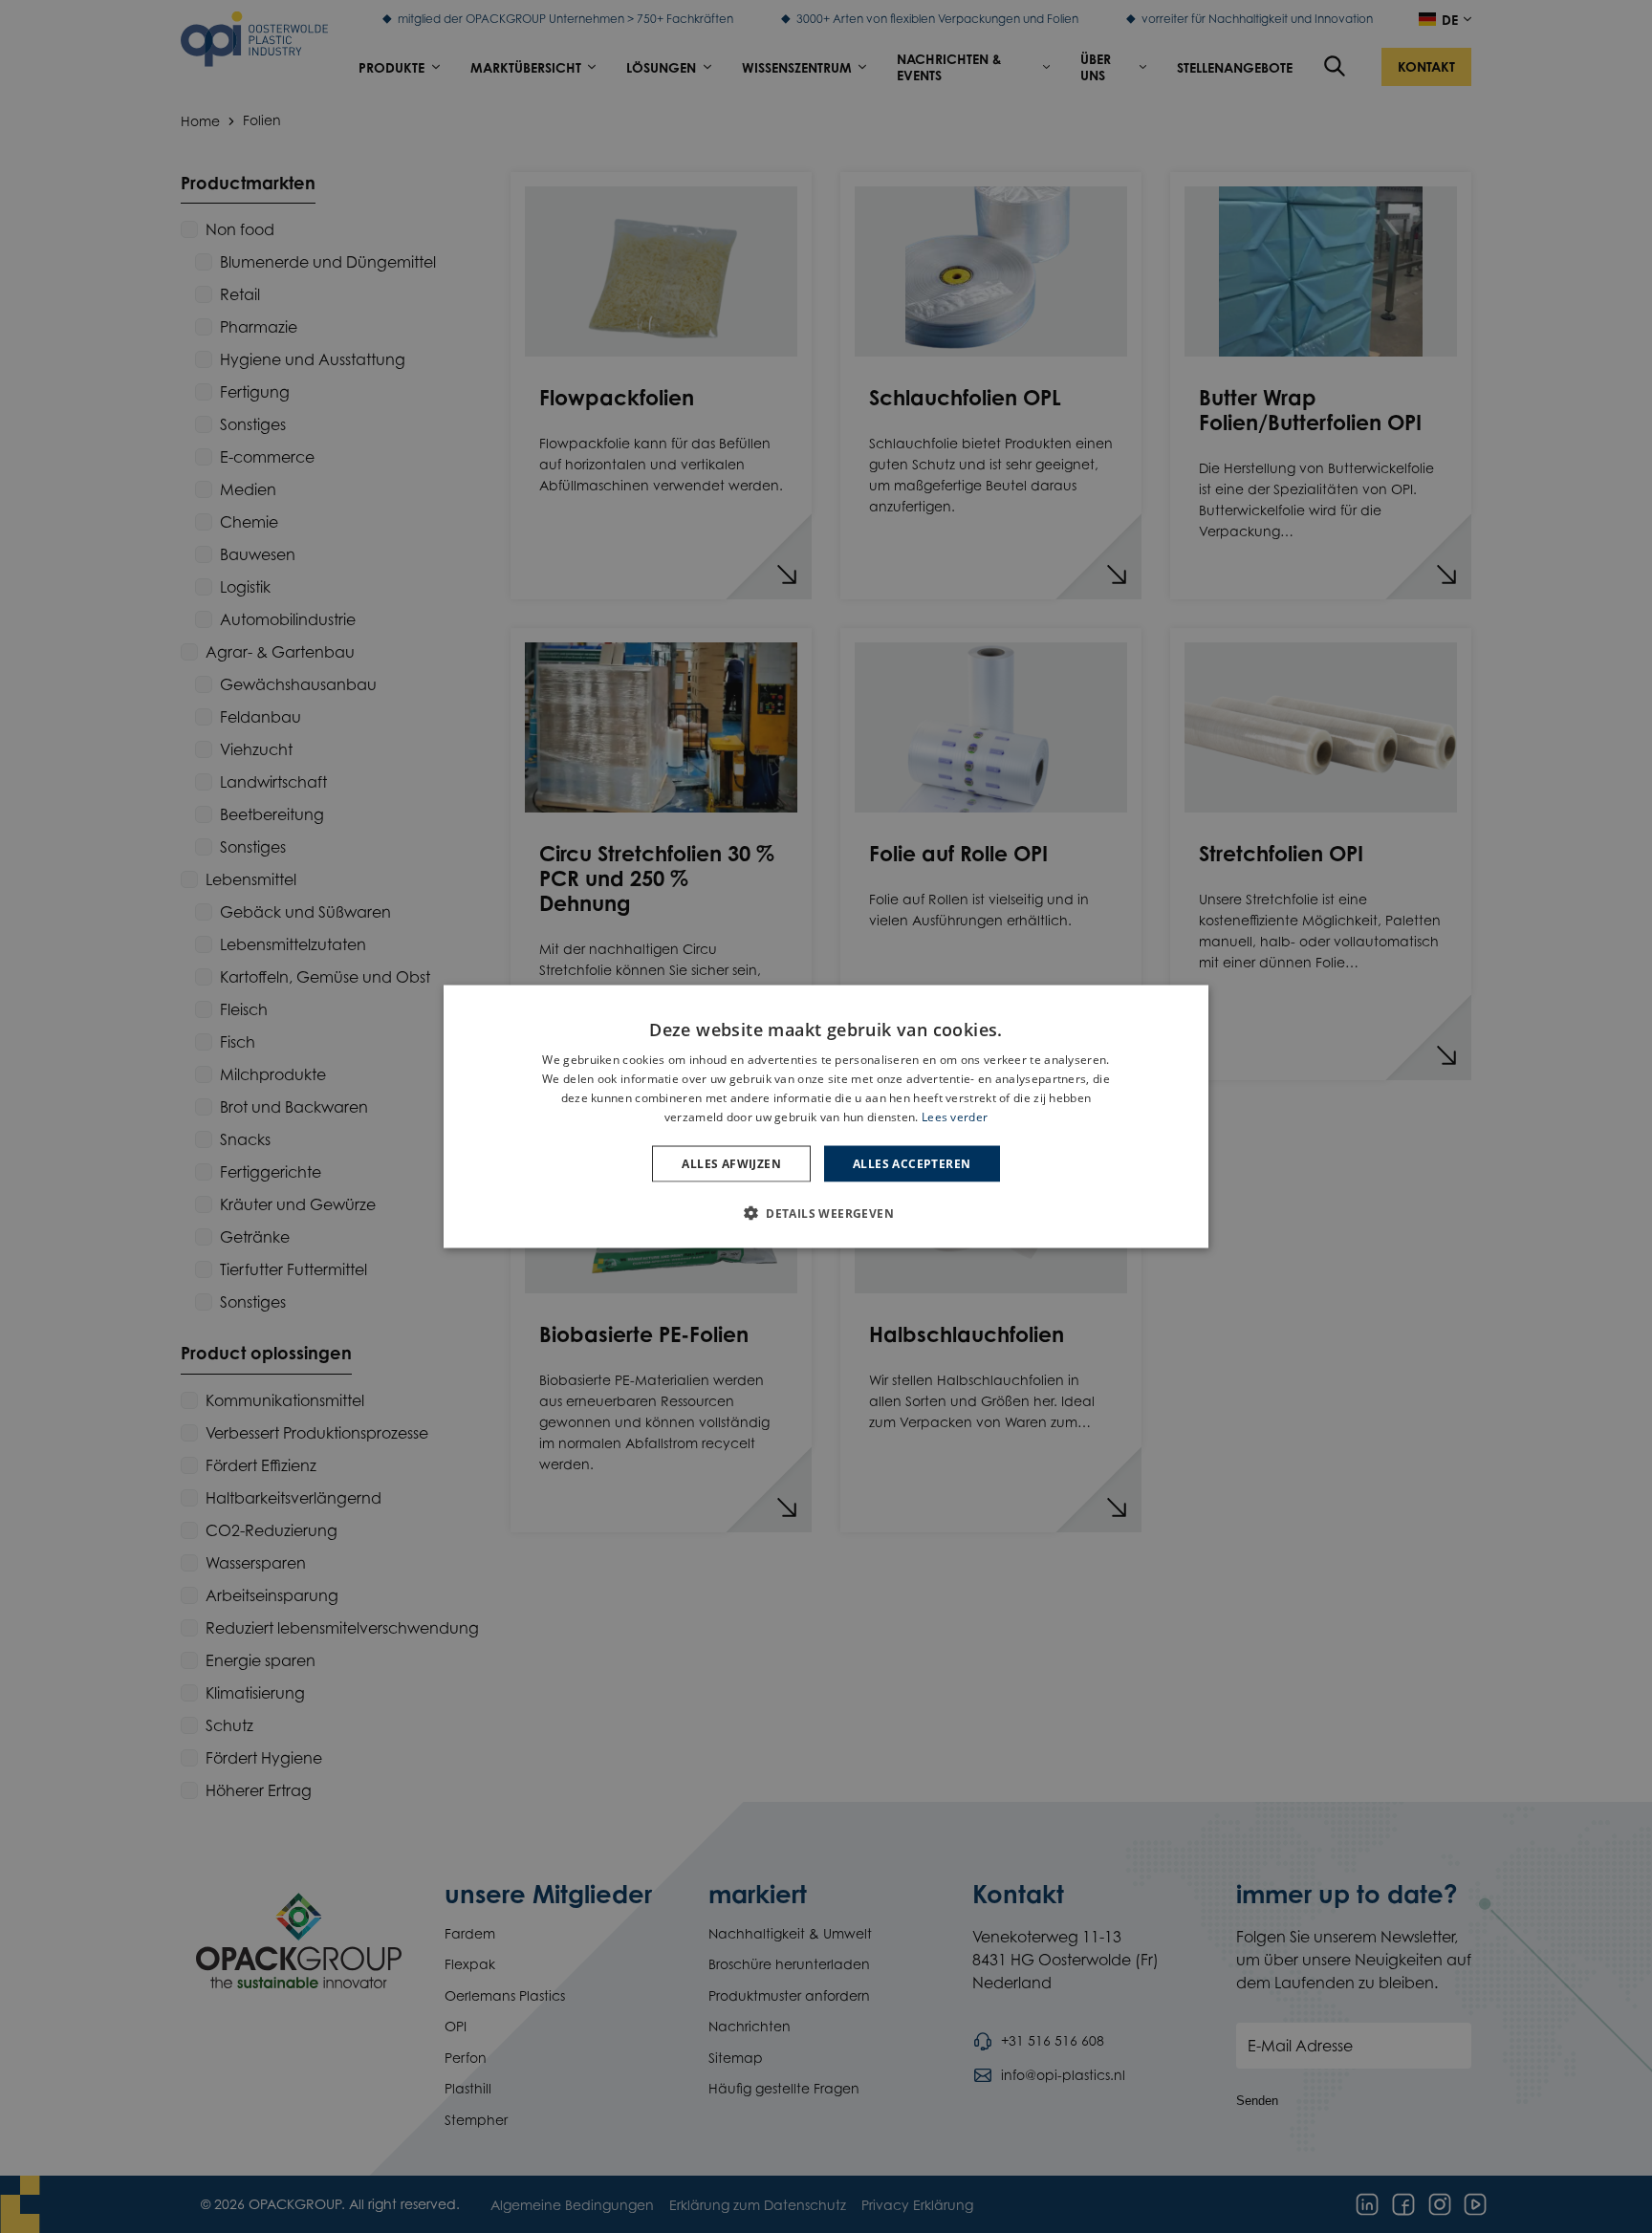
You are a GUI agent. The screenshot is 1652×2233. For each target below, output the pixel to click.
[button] (826, 1212)
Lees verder (955, 1116)
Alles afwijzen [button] (731, 1163)
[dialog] (826, 1117)
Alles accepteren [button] (912, 1163)
